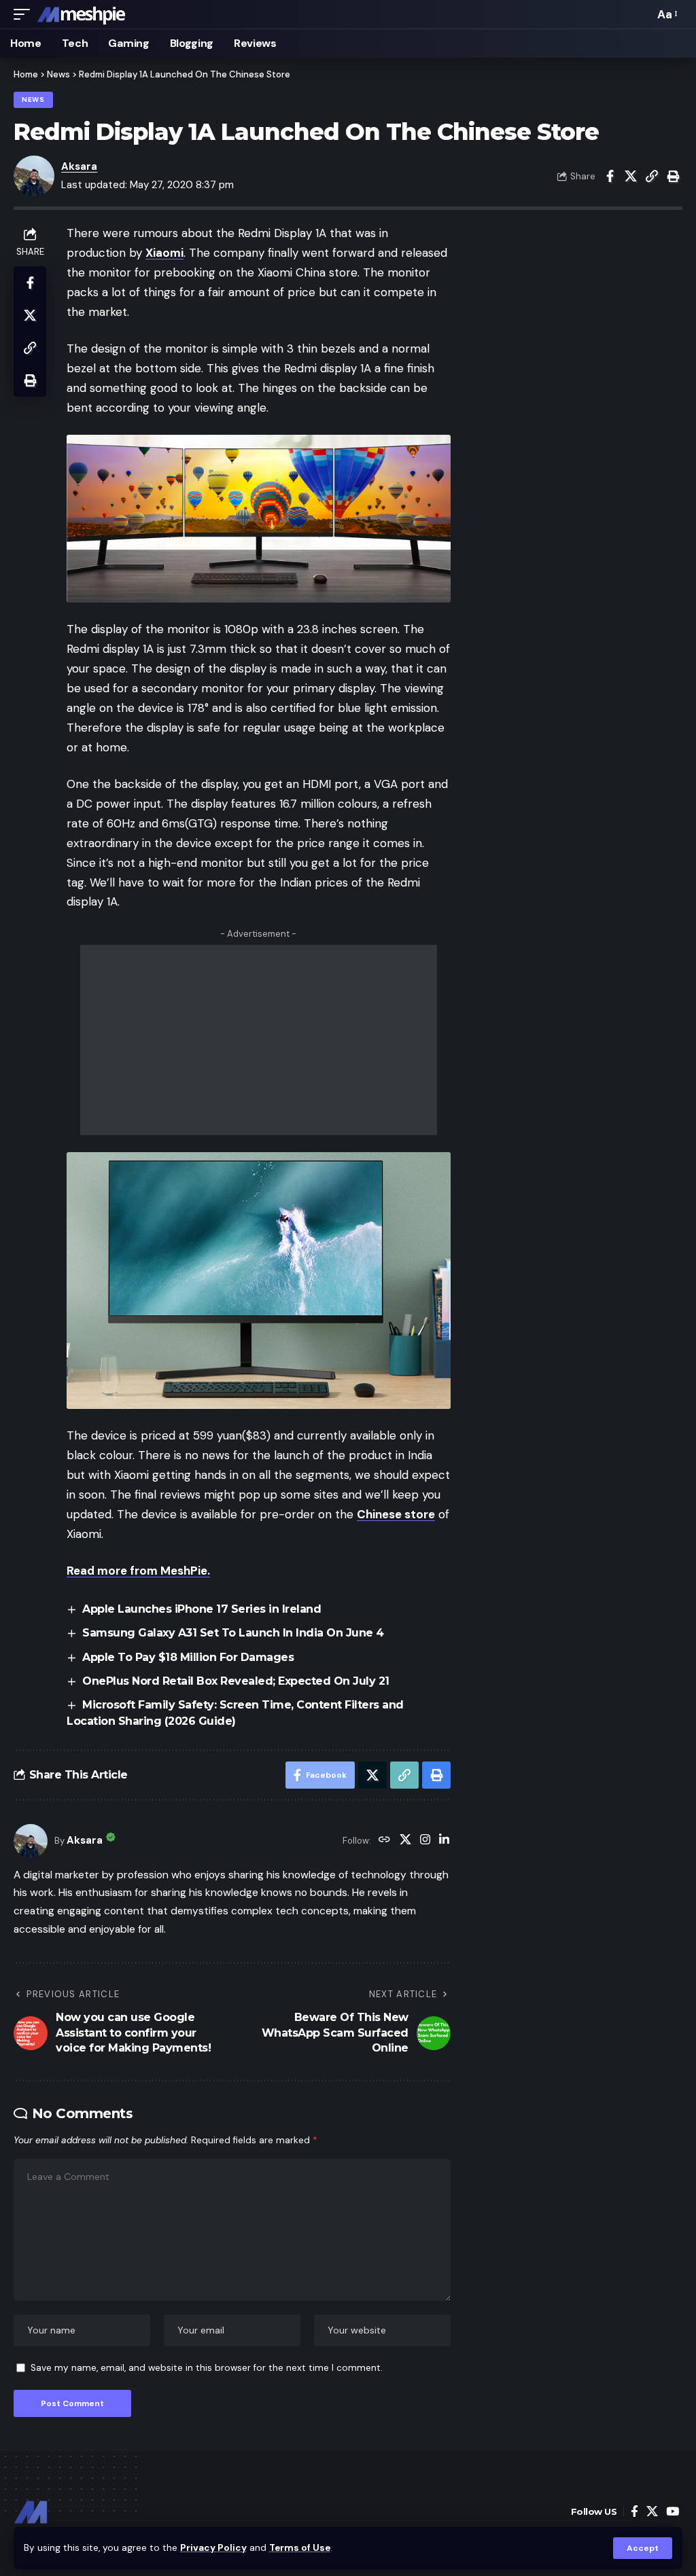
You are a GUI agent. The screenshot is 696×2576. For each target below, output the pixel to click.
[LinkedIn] (444, 1841)
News (58, 74)
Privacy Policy (213, 2548)
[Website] (384, 1841)
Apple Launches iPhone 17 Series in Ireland (202, 1609)
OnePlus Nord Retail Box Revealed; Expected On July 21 (236, 1681)
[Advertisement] (259, 1040)
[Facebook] (634, 2512)
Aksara (79, 166)
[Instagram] (425, 1841)
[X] (405, 1841)
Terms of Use (300, 2548)
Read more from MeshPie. (138, 1571)
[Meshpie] (81, 14)
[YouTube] (673, 2512)
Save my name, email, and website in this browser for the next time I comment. (207, 2368)
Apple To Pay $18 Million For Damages (188, 1657)
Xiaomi (164, 253)
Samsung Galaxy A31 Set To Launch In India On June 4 (233, 1633)
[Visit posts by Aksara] (31, 1841)
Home (26, 74)
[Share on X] (631, 176)
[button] (643, 2548)
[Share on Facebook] (610, 176)
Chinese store (396, 1514)
